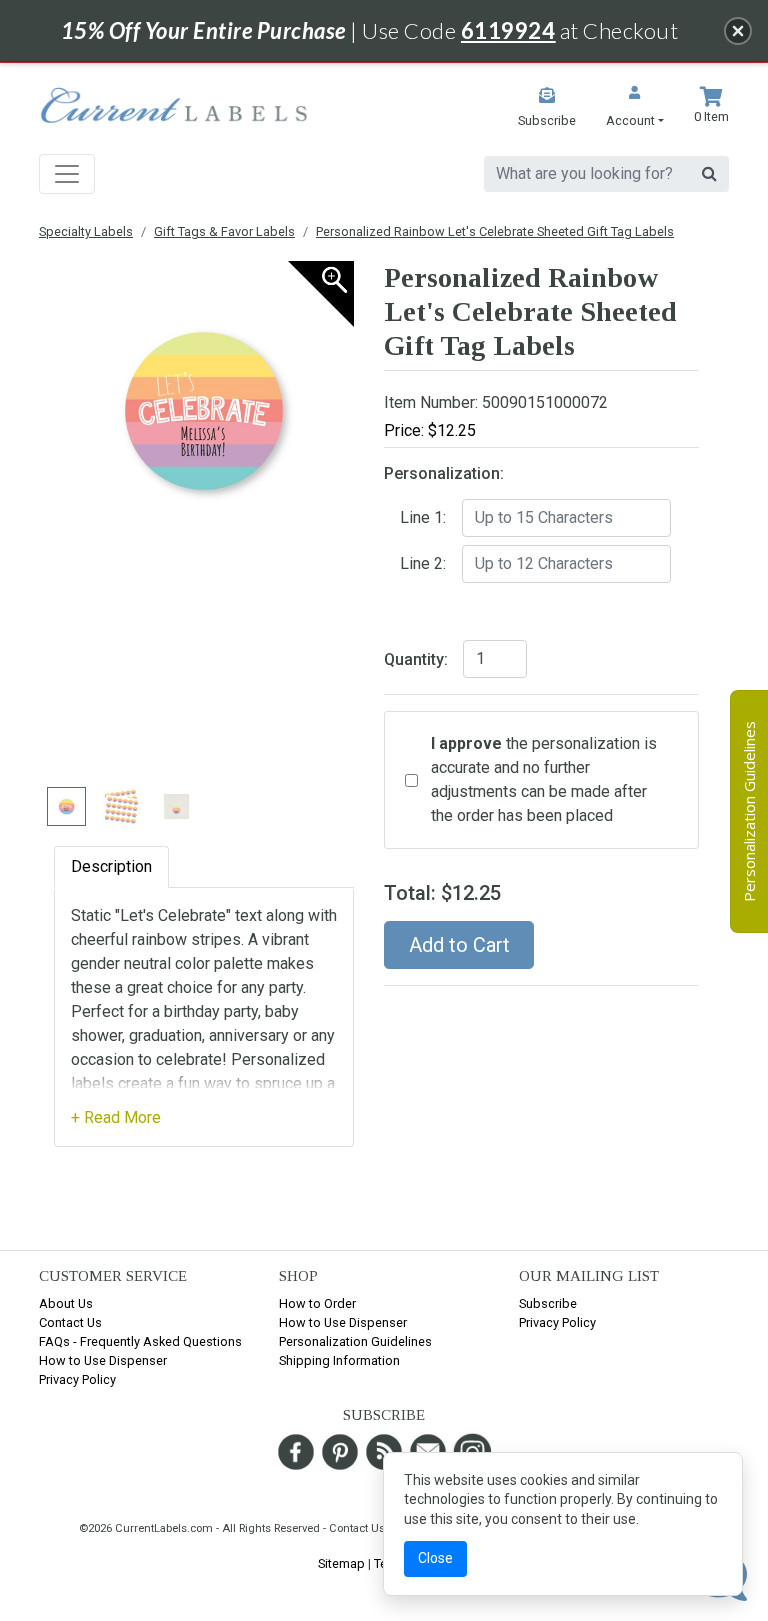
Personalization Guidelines (355, 1341)
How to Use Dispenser (103, 1360)
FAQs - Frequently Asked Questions (140, 1341)
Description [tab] (111, 866)
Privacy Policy (77, 1379)
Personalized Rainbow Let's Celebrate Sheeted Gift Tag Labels (495, 231)
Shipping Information (339, 1360)
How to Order (317, 1303)
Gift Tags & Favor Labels (224, 231)
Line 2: (423, 563)
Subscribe (548, 1303)
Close (435, 1558)
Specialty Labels (86, 231)
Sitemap (341, 1563)
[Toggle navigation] (67, 174)
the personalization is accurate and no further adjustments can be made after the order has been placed (544, 779)
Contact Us (70, 1322)
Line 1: (423, 517)
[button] (635, 108)
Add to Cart (459, 945)
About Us (66, 1303)
